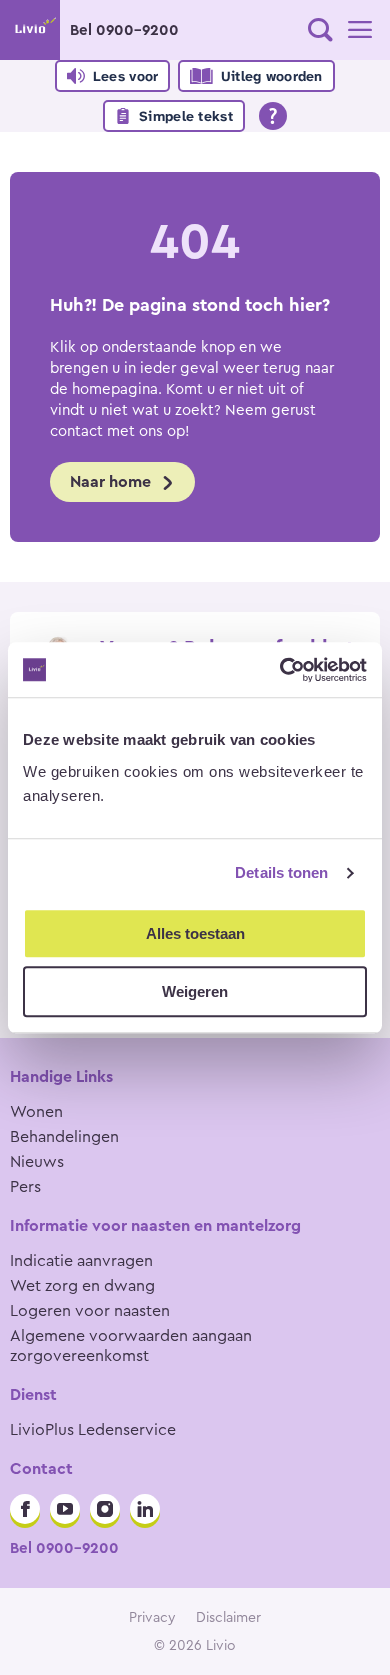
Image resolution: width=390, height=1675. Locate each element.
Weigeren (195, 991)
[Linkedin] (145, 1509)
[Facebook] (25, 1509)
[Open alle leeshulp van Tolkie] (273, 116)
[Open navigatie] (360, 30)
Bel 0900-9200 (124, 30)
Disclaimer (228, 1618)
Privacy (152, 1618)
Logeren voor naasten (90, 1311)
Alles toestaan (195, 933)
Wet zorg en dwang (82, 1286)
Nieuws (37, 1162)
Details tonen (281, 872)
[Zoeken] (320, 30)
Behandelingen (64, 1137)
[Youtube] (65, 1509)
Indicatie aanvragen (81, 1261)
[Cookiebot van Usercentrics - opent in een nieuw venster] (280, 670)
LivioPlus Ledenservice (93, 1430)
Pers (25, 1187)
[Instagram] (105, 1509)
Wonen (36, 1112)
